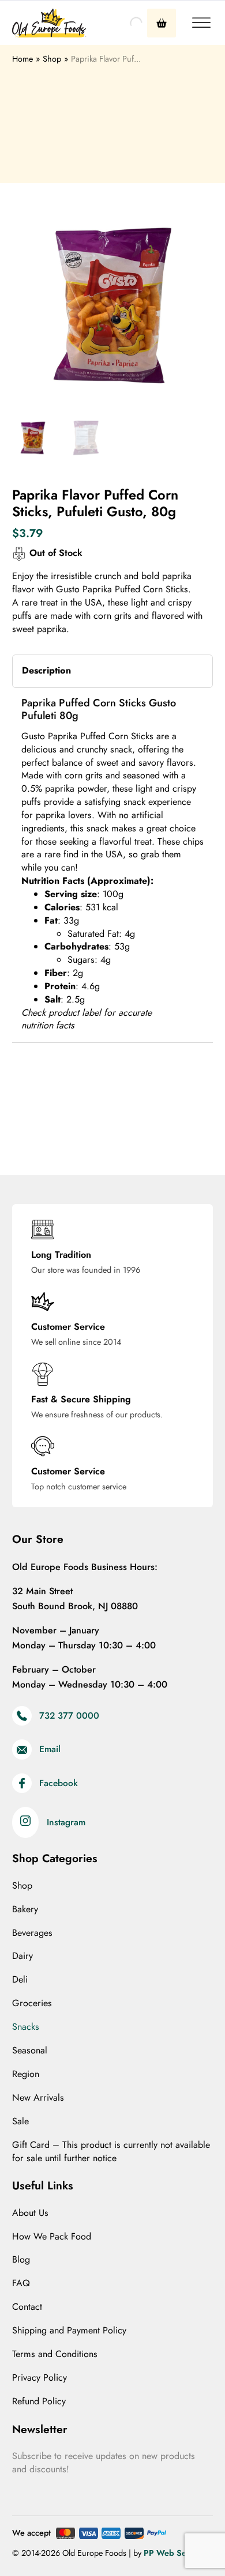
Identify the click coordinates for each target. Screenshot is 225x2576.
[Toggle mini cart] (162, 23)
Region (26, 2074)
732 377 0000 (69, 1716)
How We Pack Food (52, 2237)
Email (50, 1750)
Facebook (59, 1783)
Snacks (26, 2027)
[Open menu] (201, 23)
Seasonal (30, 2051)
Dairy (22, 1956)
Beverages (32, 1933)
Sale (20, 2121)
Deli (20, 1980)
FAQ (21, 2283)
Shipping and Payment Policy (69, 2331)
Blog (21, 2260)
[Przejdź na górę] (187, 2544)
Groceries (32, 2003)
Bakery (25, 1909)
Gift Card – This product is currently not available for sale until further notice (111, 2152)
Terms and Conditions (55, 2354)
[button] (197, 221)
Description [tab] (46, 670)
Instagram (66, 1823)
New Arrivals (38, 2098)
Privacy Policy (40, 2378)
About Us (30, 2213)
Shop (22, 1886)
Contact (27, 2307)
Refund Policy (39, 2401)
